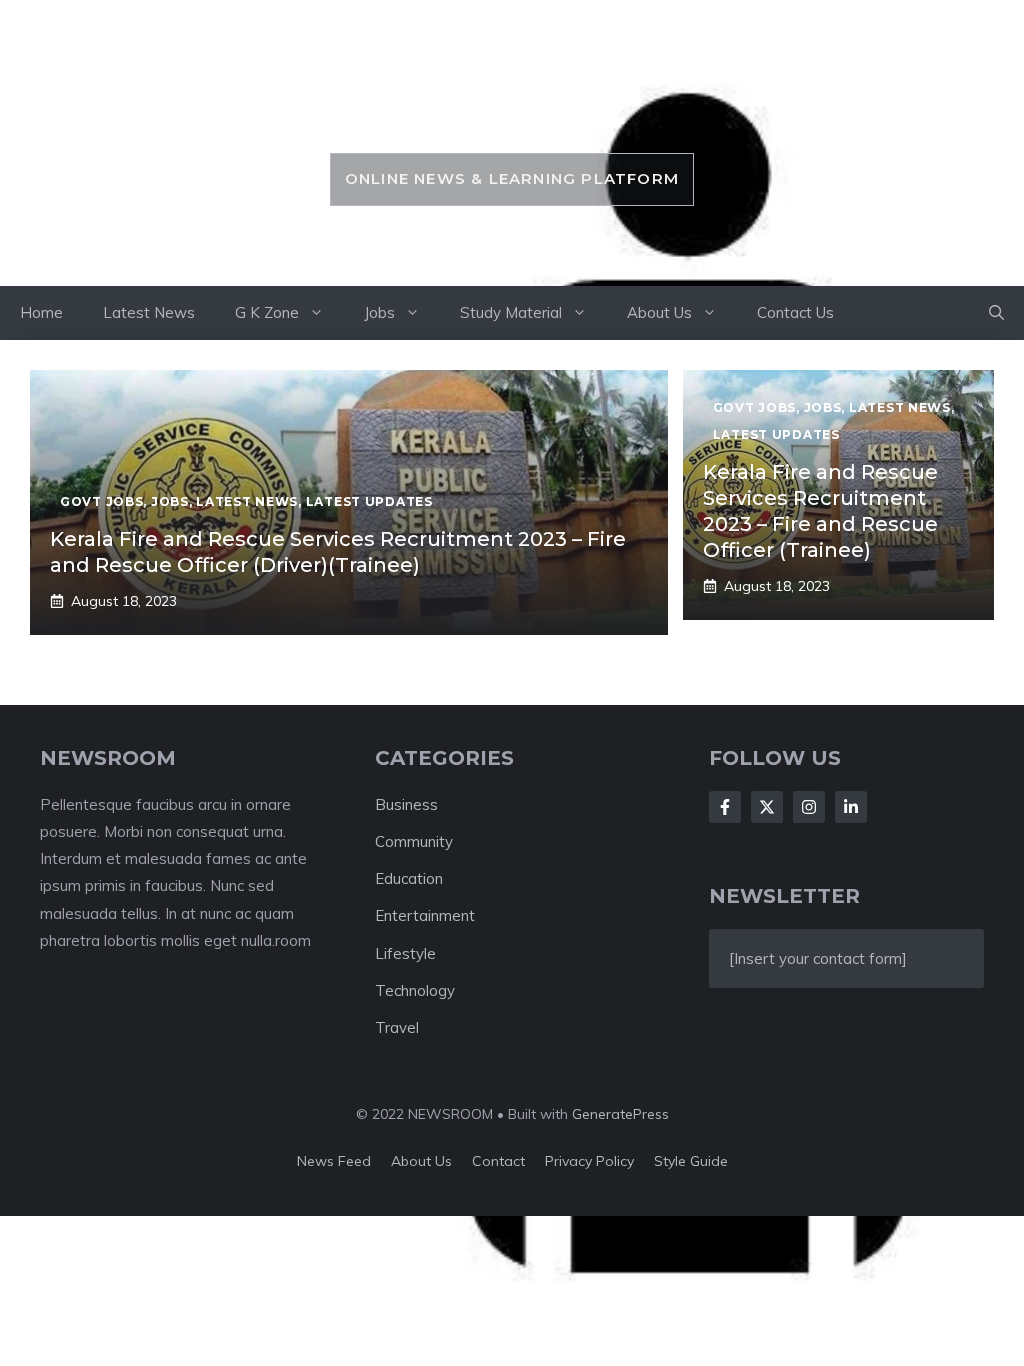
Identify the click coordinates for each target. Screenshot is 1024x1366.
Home (41, 312)
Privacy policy (589, 1161)
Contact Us (795, 312)
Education (409, 878)
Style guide (691, 1161)
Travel (397, 1027)
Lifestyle (405, 953)
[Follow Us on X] (767, 807)
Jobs (379, 312)
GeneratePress (620, 1114)
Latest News (149, 312)
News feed (334, 1161)
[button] (996, 313)
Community (414, 841)
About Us (659, 312)
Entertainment (425, 915)
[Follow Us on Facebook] (725, 807)
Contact (498, 1161)
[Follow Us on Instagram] (809, 807)
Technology (415, 990)
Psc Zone (511, 107)
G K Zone (267, 312)
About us (421, 1161)
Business (406, 804)
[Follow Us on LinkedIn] (851, 807)
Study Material (511, 312)
